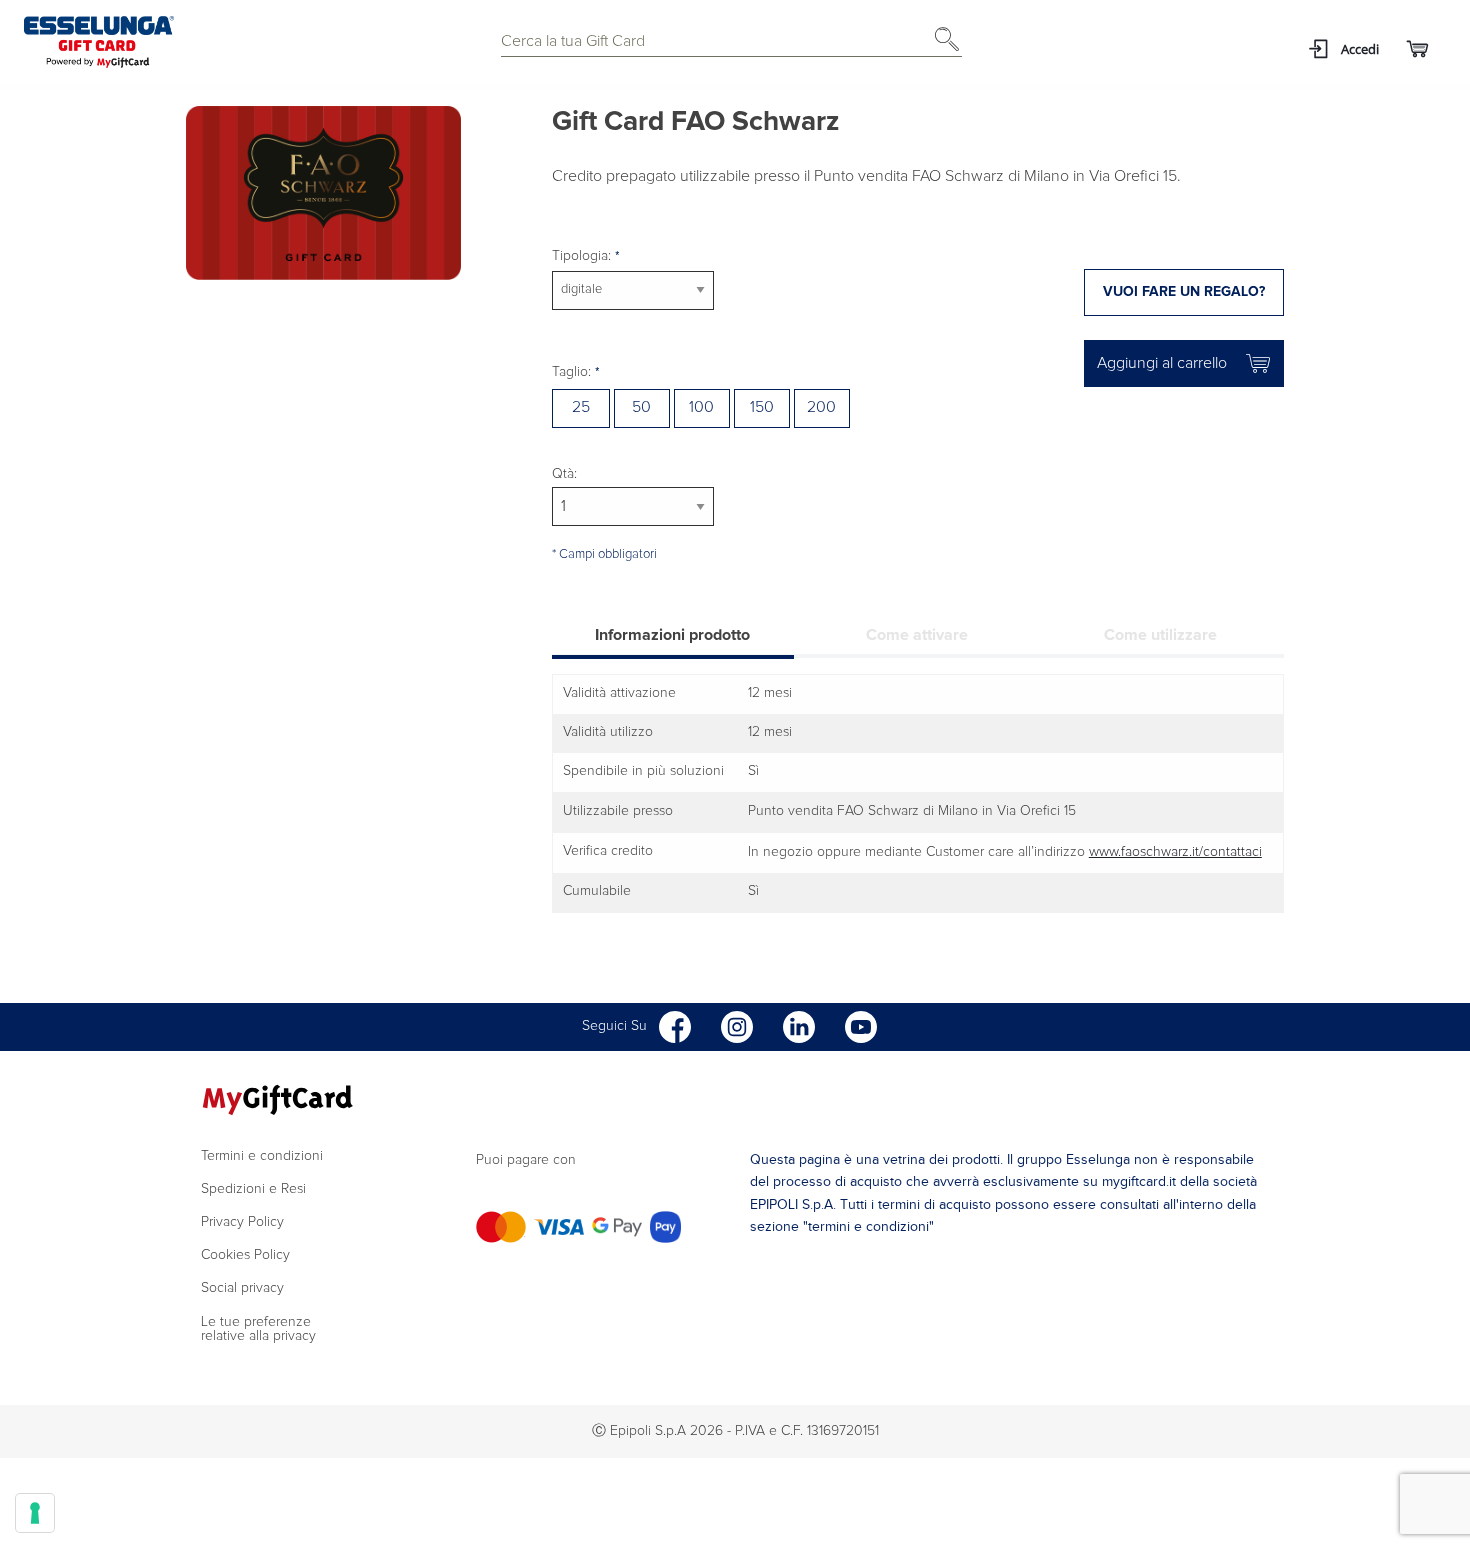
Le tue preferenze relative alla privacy (258, 1329)
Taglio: (573, 372)
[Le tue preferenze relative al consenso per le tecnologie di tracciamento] (35, 1513)
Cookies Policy (245, 1255)
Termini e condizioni (262, 1156)
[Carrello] (1416, 49)
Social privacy (242, 1288)
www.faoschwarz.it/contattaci (1175, 852)
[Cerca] (942, 47)
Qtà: (564, 474)
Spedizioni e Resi (253, 1189)
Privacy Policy (242, 1222)
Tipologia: (583, 256)
